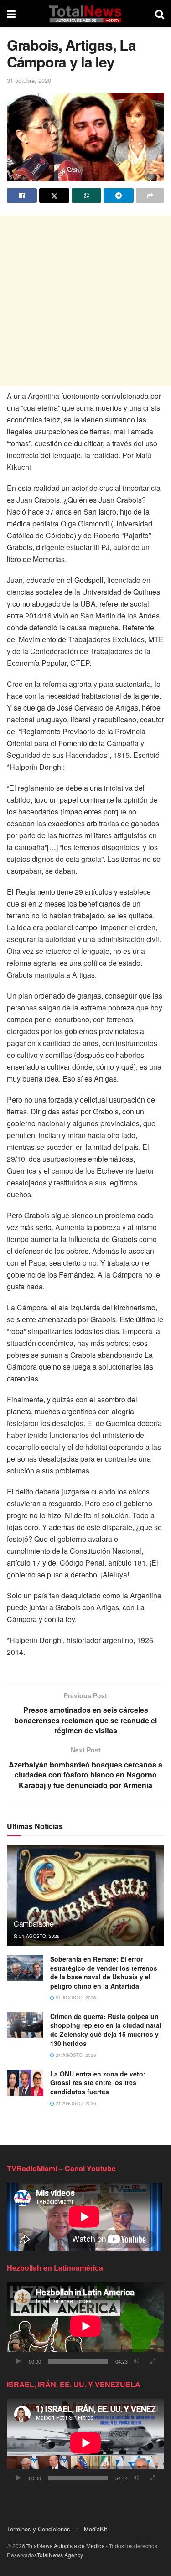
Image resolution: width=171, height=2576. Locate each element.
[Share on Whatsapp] (87, 196)
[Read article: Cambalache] (85, 1902)
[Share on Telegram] (119, 196)
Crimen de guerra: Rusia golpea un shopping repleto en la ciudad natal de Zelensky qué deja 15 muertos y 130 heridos (106, 2030)
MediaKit (96, 2529)
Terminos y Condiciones (39, 2529)
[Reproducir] (19, 2361)
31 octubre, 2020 (29, 80)
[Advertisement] (85, 301)
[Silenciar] (136, 2361)
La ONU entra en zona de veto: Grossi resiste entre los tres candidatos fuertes (98, 2083)
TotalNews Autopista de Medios (65, 2546)
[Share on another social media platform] (150, 196)
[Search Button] (160, 14)
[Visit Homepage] (85, 14)
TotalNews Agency (60, 2555)
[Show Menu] (11, 14)
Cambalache (34, 1924)
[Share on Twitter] (54, 196)
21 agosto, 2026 (39, 1936)
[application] (85, 2326)
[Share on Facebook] (22, 196)
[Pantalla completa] (152, 2361)
